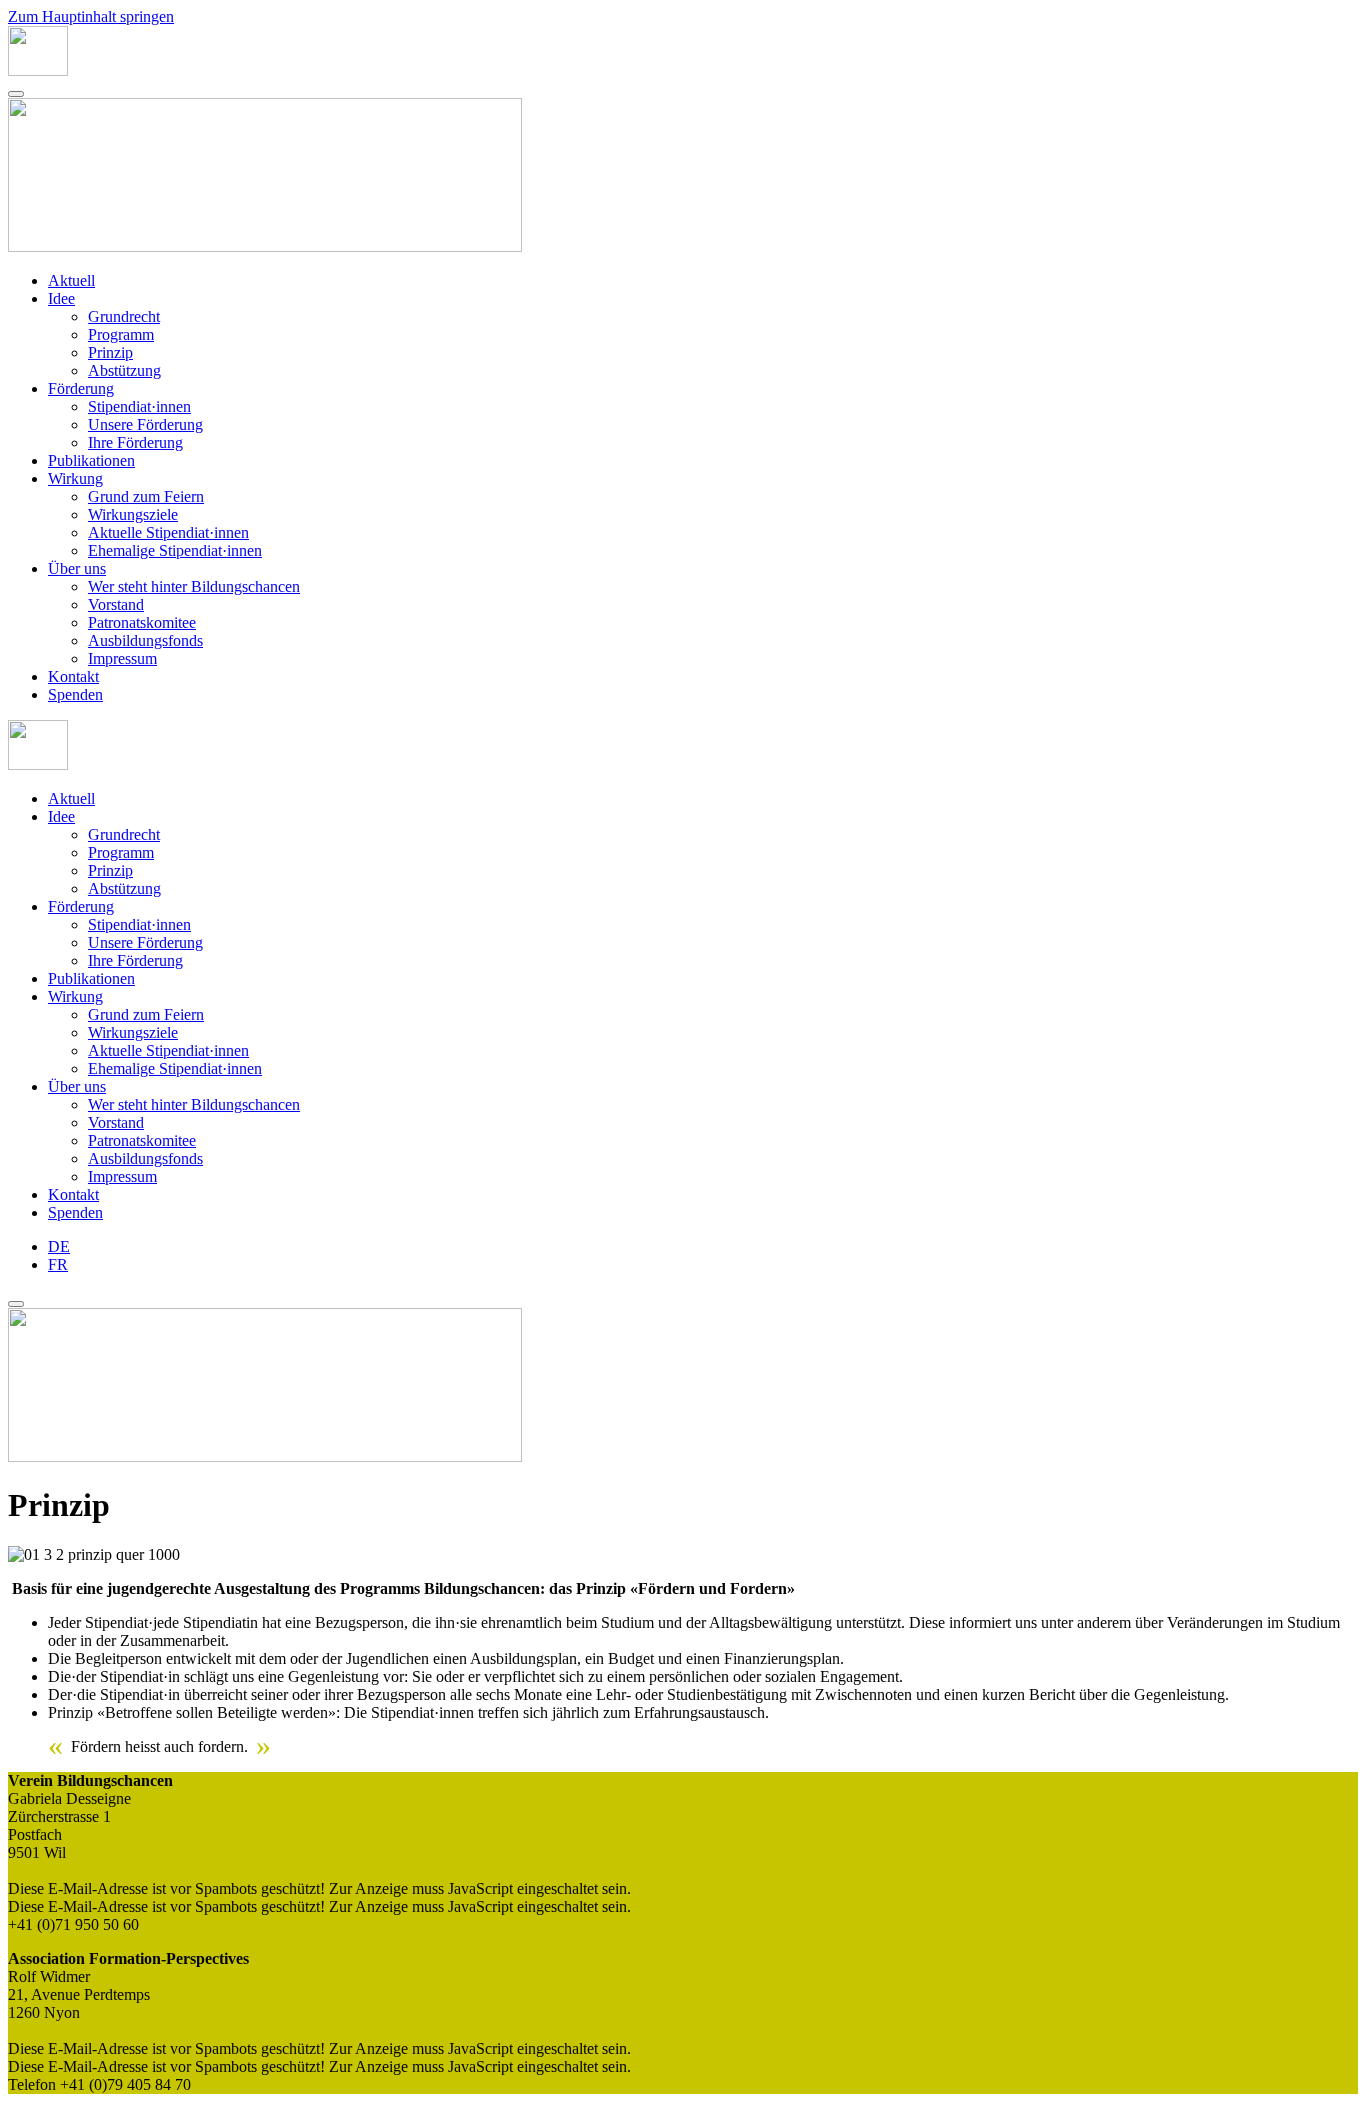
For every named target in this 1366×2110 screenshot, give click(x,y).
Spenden (75, 694)
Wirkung (75, 478)
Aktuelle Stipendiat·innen (168, 532)
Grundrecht (124, 316)
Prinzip (110, 352)
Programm (121, 334)
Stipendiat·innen (139, 406)
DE (59, 1246)
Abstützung (124, 370)
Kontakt (73, 676)
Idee (61, 298)
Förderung (81, 388)
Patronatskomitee (142, 622)
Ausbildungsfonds (145, 640)
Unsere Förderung (145, 424)
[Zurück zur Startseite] (38, 70)
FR (58, 1264)
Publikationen (91, 460)
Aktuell (71, 280)
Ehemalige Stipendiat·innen (175, 550)
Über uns (77, 568)
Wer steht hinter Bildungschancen (194, 586)
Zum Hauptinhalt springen (91, 16)
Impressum (122, 658)
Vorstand (116, 604)
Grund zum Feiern (146, 496)
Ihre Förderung (135, 442)
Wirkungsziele (133, 514)
